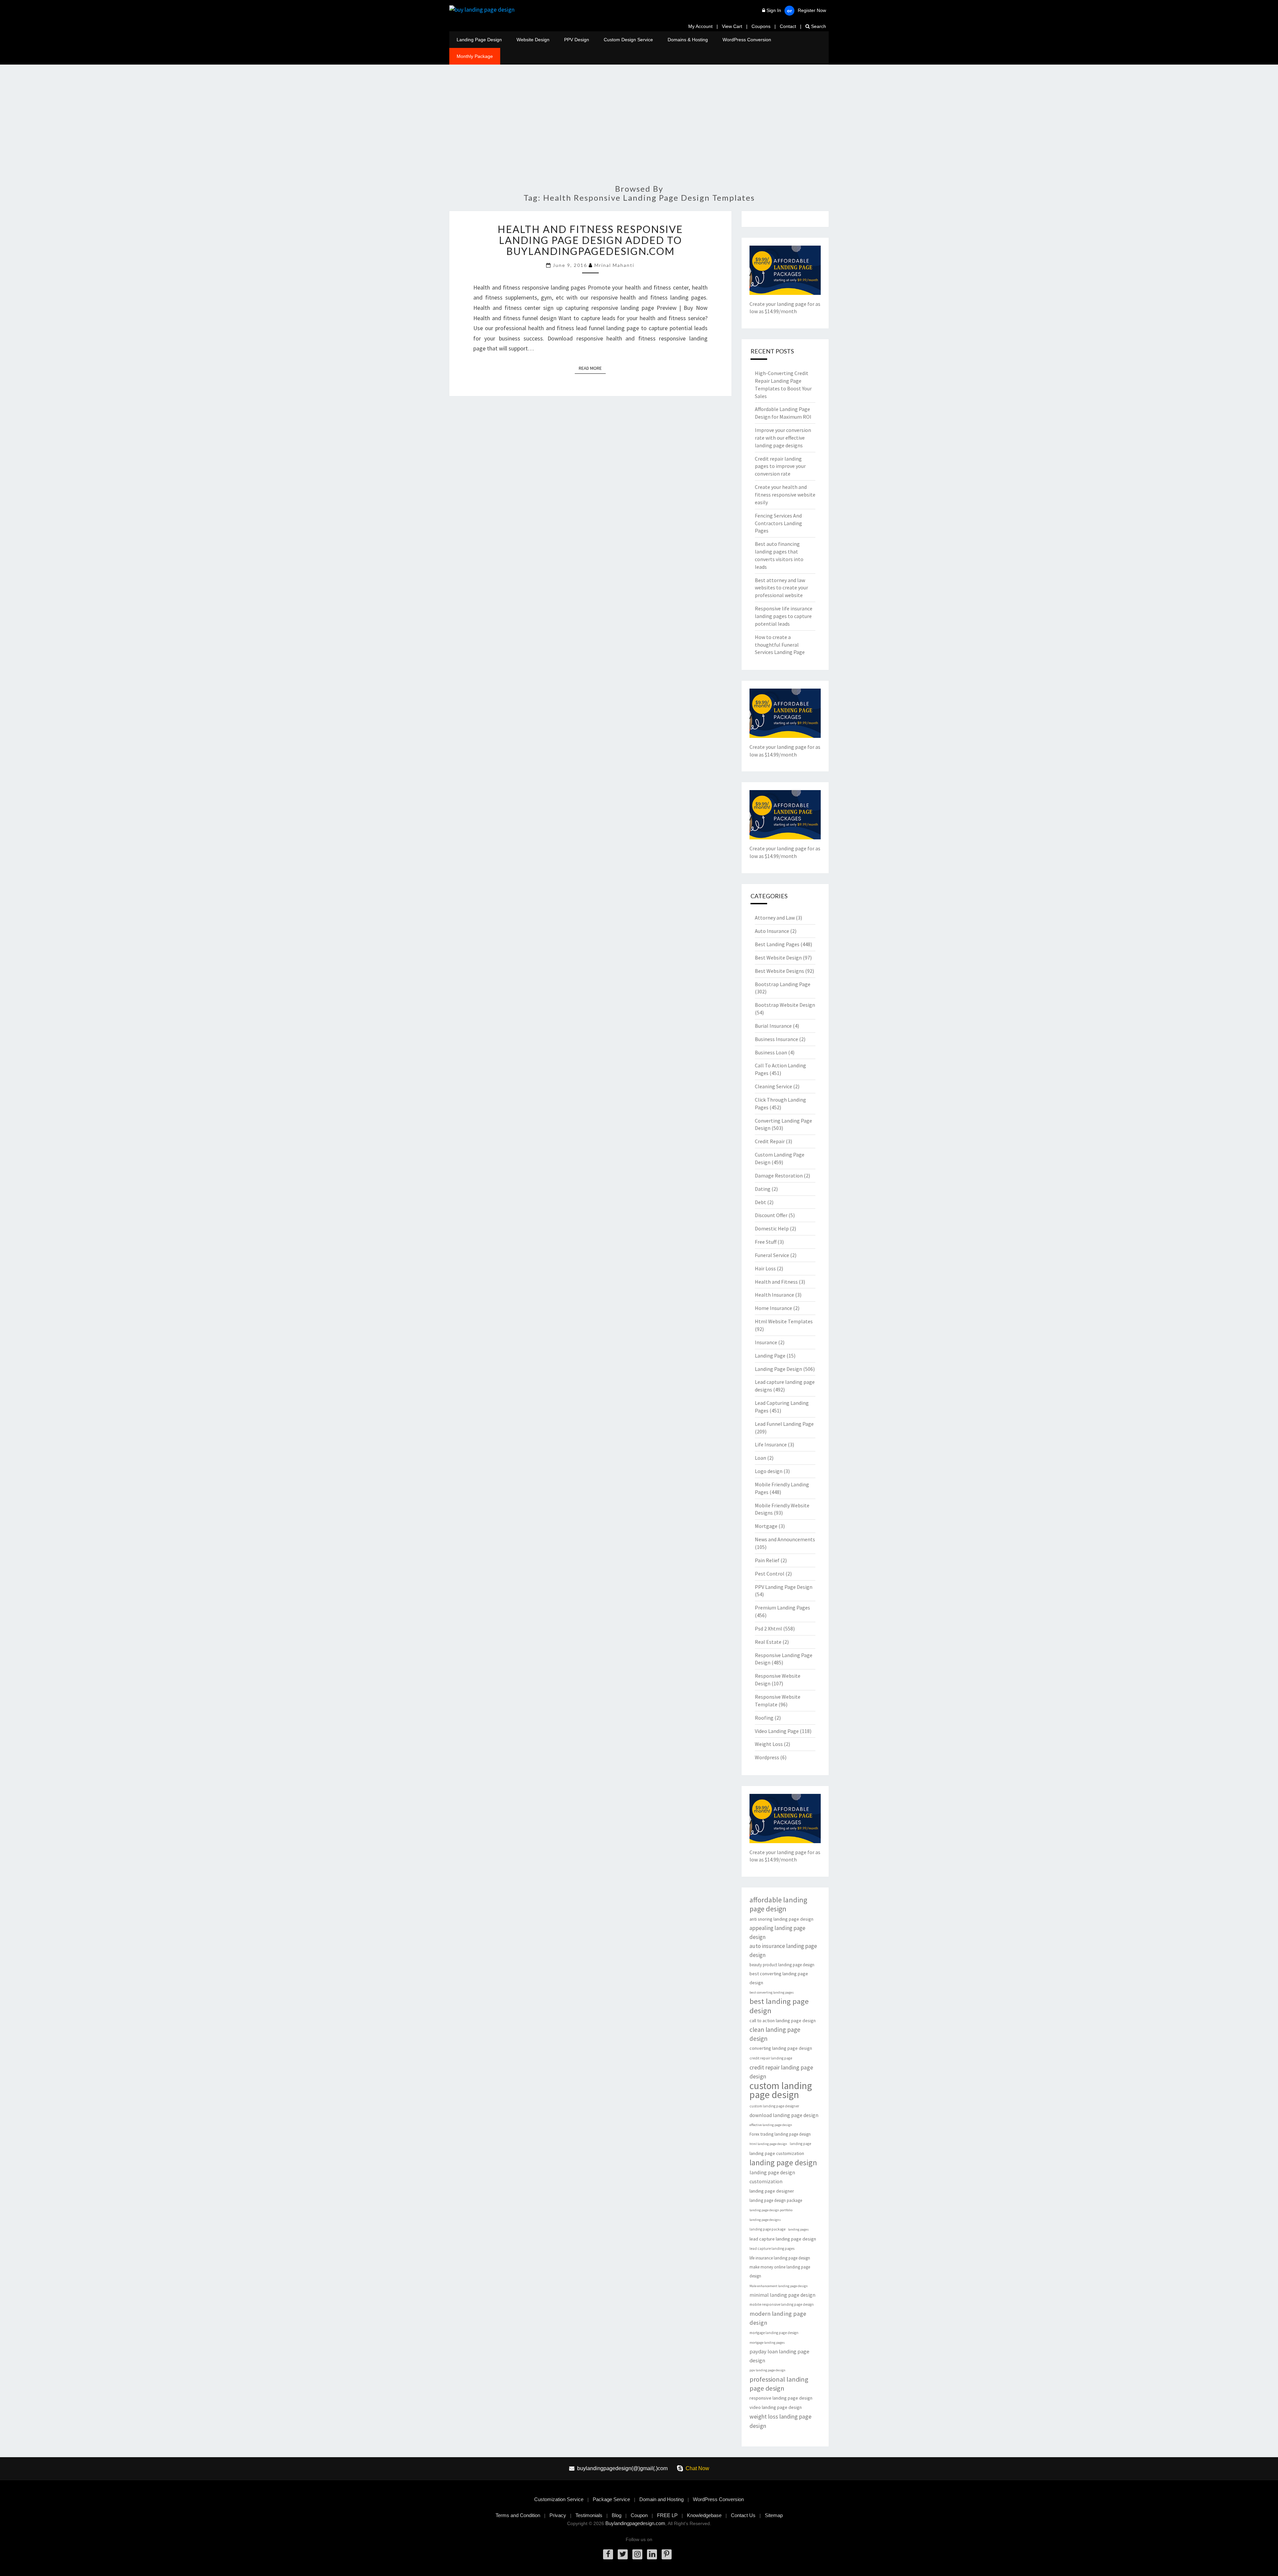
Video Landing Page (777, 1731)
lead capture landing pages (772, 2249)
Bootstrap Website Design (785, 1005)
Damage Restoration (779, 1176)
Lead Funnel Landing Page (784, 1424)
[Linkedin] (652, 2554)
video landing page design (776, 2407)
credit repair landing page (771, 2058)
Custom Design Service (628, 40)
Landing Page (770, 1356)
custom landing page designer (774, 2106)
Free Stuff (766, 1242)
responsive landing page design (781, 2398)
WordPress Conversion (747, 40)
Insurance (766, 1342)
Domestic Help (772, 1228)
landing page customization (777, 2153)
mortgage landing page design (774, 2333)
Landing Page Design (479, 40)
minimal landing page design (782, 2295)
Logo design (769, 1471)
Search (818, 26)
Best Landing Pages (777, 944)
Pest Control (770, 1574)
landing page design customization (772, 2177)
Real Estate (768, 1642)
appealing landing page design (777, 1932)
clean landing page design (775, 2034)
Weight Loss (769, 1744)
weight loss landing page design (780, 2421)
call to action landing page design (783, 2021)
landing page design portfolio (771, 2210)
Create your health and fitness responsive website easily (785, 495)
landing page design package (776, 2200)
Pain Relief (767, 1560)
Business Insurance (776, 1039)
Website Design (533, 40)
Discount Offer (771, 1215)
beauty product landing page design (782, 1965)
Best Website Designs (779, 971)
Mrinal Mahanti (614, 265)
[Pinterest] (667, 2554)
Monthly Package (475, 56)
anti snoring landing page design (781, 1919)
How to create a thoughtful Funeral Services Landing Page (780, 645)
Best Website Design (778, 958)
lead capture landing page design (783, 2239)
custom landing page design (781, 2090)
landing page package (767, 2229)
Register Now (812, 10)
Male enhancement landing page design (779, 2286)
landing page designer (772, 2191)
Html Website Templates (784, 1321)
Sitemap (774, 2515)
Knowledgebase (704, 2515)
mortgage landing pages (767, 2343)
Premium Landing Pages (782, 1608)
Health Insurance (774, 1295)
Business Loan (771, 1052)
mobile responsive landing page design (782, 2304)
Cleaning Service (773, 1086)
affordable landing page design (778, 1904)
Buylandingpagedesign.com (635, 2523)
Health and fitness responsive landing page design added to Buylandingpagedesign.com (590, 240)
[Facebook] (608, 2554)
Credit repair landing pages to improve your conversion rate (780, 466)
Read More (592, 368)
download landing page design (784, 2115)
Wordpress (767, 1757)
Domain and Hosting (661, 2499)
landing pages (798, 2229)
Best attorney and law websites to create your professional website (781, 588)
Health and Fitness (776, 1282)
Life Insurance (771, 1444)
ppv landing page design (767, 2370)
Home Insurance (773, 1308)
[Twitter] (623, 2554)
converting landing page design (781, 2048)
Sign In (774, 10)
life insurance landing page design (780, 2258)
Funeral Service (772, 1255)
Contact (788, 26)
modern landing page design (778, 2318)
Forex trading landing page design (780, 2134)
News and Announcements (785, 1539)
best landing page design (779, 2006)
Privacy (558, 2515)
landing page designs (765, 2220)
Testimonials (589, 2515)
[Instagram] (637, 2554)
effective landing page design (771, 2125)
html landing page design (768, 2144)
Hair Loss (765, 1268)
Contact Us (743, 2515)
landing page (800, 2144)
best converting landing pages (772, 1992)
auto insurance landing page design (783, 1950)
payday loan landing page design (779, 2356)
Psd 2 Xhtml (768, 1628)
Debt (760, 1202)
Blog (617, 2515)
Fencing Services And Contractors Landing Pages (778, 523)
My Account (700, 26)
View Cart (732, 26)
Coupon (639, 2515)
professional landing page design (779, 2384)
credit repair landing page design (781, 2072)
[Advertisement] (639, 128)
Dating (763, 1189)
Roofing (764, 1718)
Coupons (761, 26)
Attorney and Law (775, 918)
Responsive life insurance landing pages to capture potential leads (784, 616)
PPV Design (577, 40)
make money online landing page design (780, 2271)
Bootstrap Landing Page (783, 984)
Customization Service (559, 2499)
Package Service (611, 2499)
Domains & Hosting (688, 40)
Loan (760, 1458)
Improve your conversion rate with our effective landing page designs (783, 438)
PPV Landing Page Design (784, 1587)
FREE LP (667, 2515)
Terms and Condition (518, 2515)
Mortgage (766, 1526)
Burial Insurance (773, 1026)
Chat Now (697, 2468)
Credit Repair (770, 1141)
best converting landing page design (779, 1978)
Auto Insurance (772, 931)
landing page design (783, 2162)
